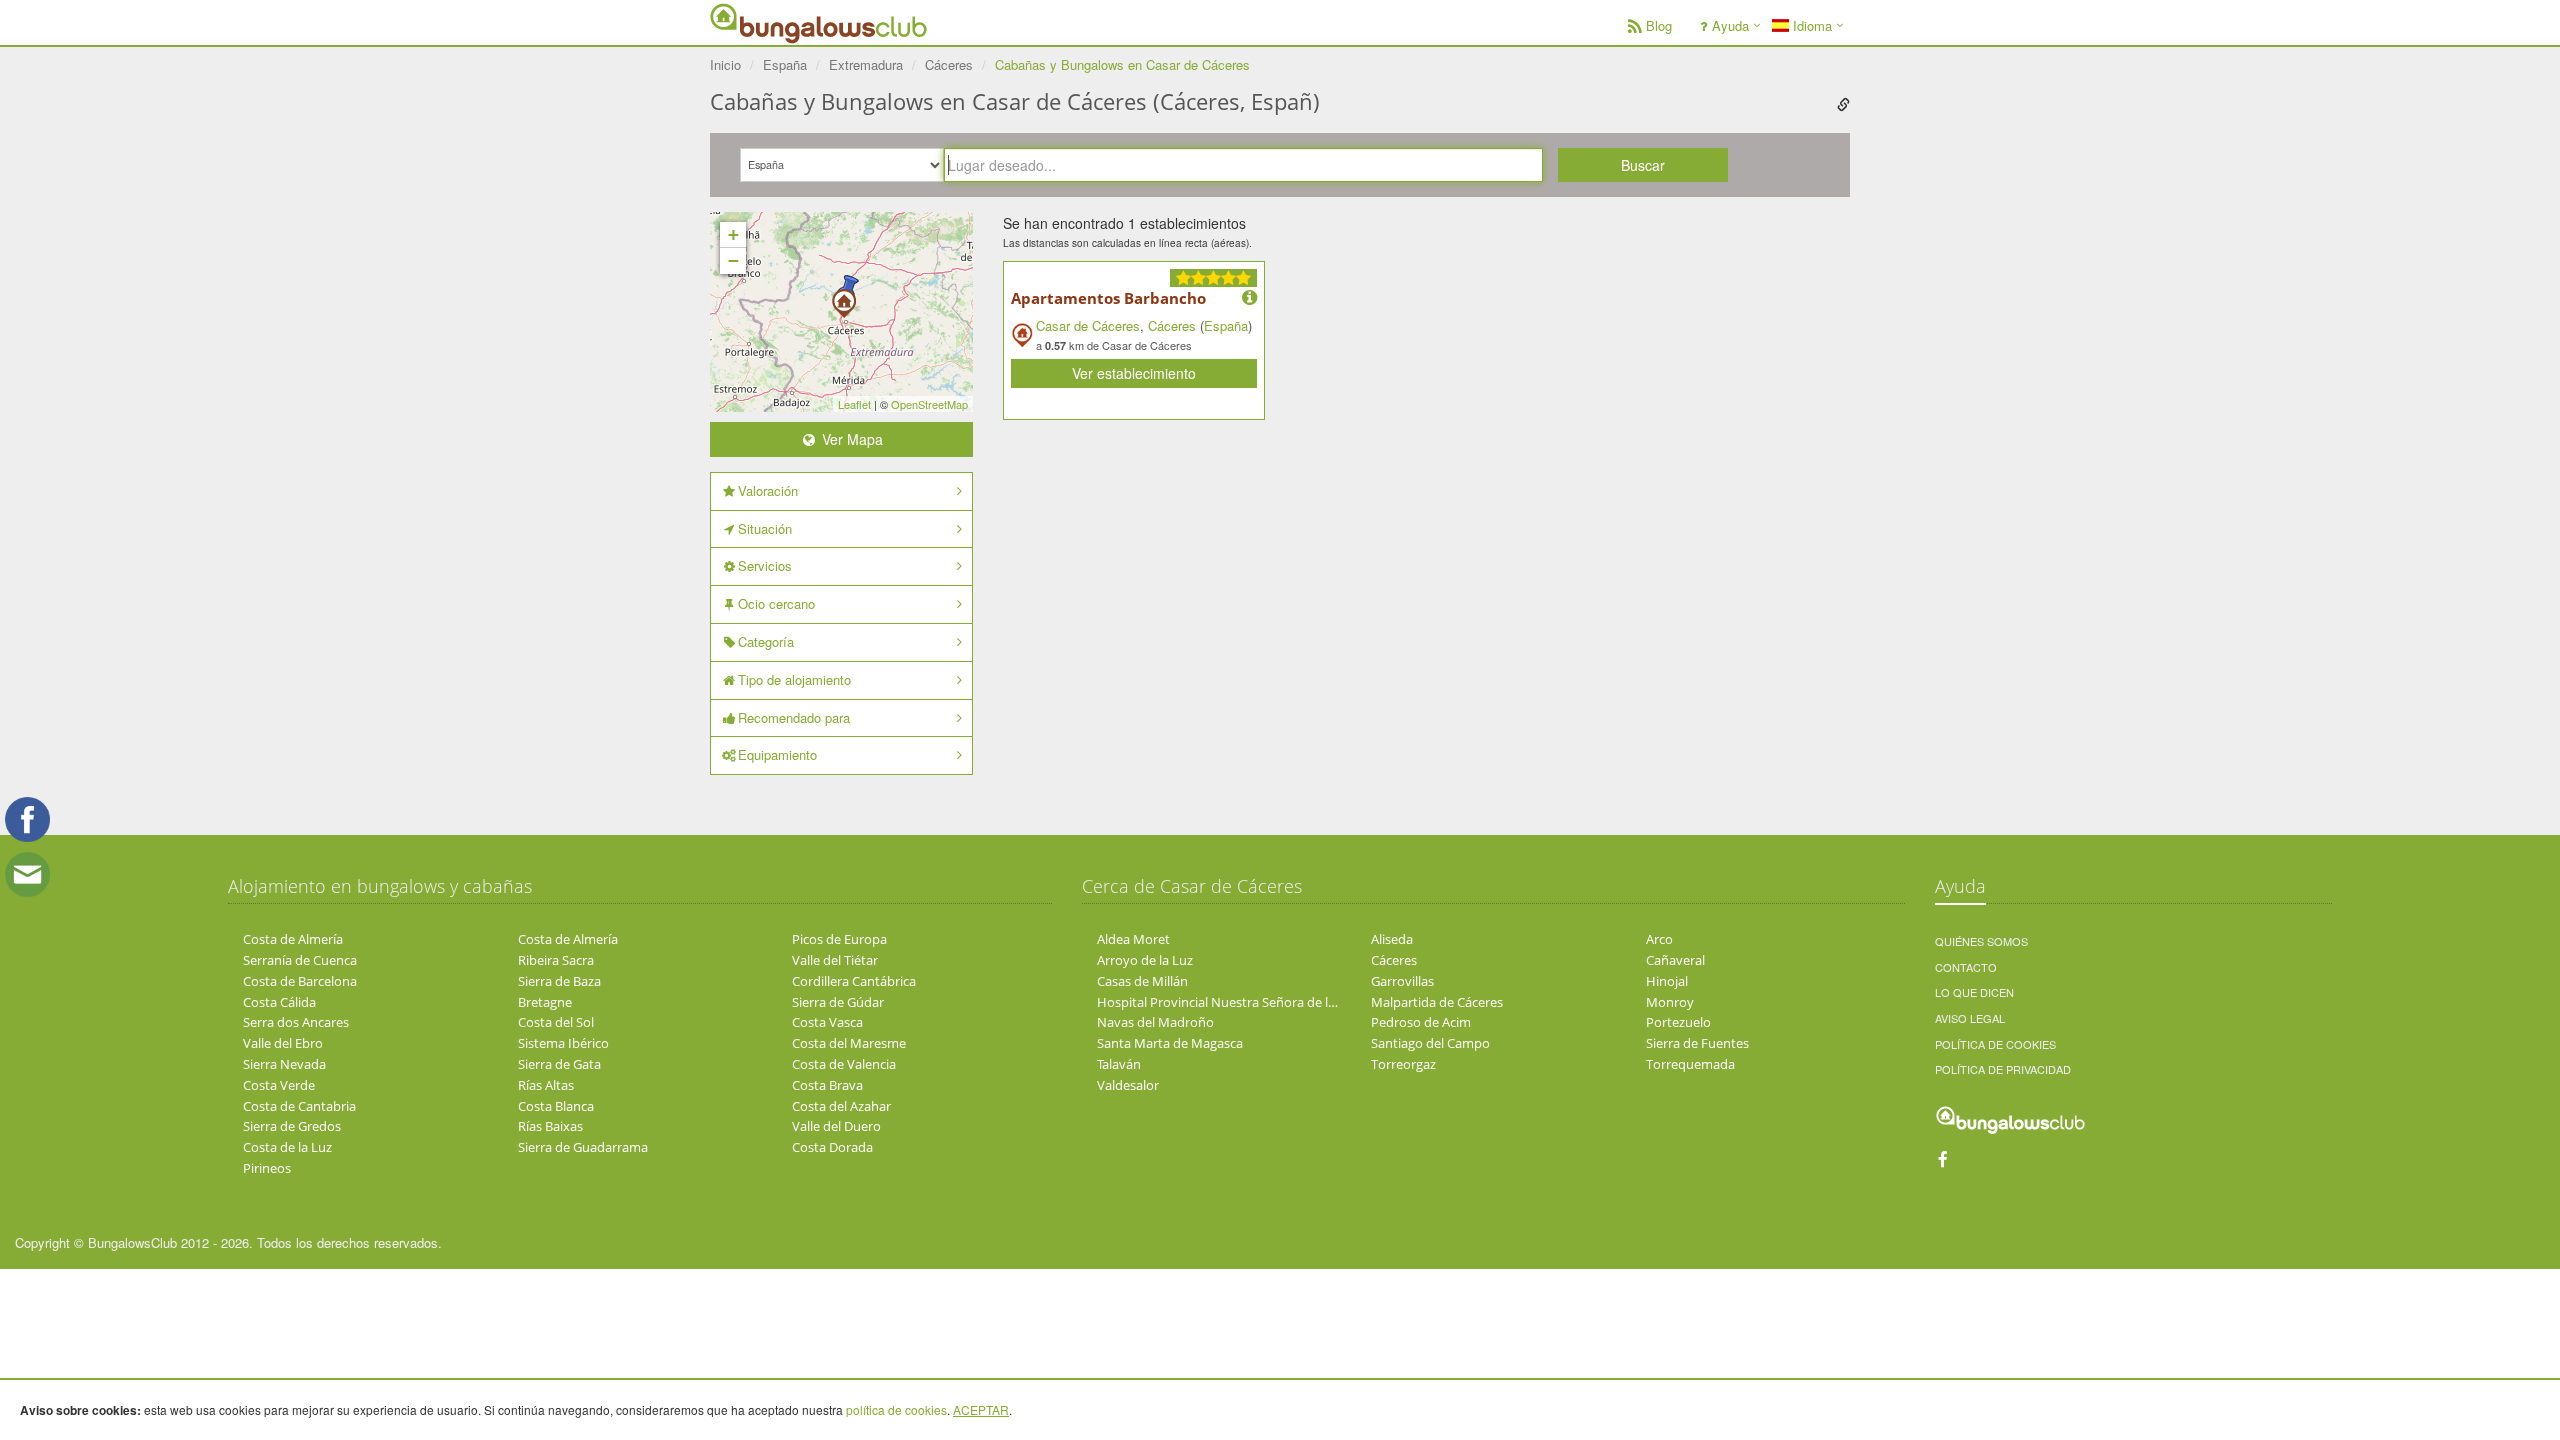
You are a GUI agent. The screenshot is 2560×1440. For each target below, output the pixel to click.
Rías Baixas (550, 1126)
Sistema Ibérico (563, 1043)
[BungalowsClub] (760, 22)
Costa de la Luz (287, 1147)
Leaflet (854, 404)
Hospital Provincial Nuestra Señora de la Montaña (1245, 1002)
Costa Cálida (279, 1002)
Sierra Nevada (284, 1064)
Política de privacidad (2003, 1069)
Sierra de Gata (559, 1064)
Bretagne (545, 1002)
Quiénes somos (1981, 941)
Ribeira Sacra (556, 960)
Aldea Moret (1133, 939)
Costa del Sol (556, 1022)
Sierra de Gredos (292, 1126)
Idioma (1810, 25)
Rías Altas (546, 1085)
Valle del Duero (836, 1126)
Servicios (765, 565)
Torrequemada (1690, 1064)
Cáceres (1172, 325)
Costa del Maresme (849, 1043)
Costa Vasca (827, 1022)
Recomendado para (794, 717)
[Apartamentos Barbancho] (844, 297)
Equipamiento (777, 754)
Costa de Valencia (844, 1064)
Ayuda (1730, 25)
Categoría (766, 641)
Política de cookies (1995, 1044)
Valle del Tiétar (835, 960)
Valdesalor (1128, 1085)
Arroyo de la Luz (1145, 960)
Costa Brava (827, 1085)
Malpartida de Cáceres (1437, 1002)
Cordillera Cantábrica (854, 981)
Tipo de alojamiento (794, 679)
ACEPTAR (981, 1409)
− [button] (733, 260)
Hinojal (1667, 981)
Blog (1659, 25)
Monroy (1670, 1002)
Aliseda (1392, 939)
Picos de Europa (839, 939)
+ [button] (733, 234)
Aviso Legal (1970, 1018)
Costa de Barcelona (300, 981)
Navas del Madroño (1155, 1022)
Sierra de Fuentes (1697, 1043)
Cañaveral (1675, 960)
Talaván (1119, 1064)
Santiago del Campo (1430, 1043)
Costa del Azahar (841, 1106)
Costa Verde (279, 1085)
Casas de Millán (1142, 981)
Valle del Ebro (283, 1043)
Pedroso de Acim (1421, 1022)
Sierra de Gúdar (838, 1002)
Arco (1659, 939)
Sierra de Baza (559, 981)
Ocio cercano (776, 603)
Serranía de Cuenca (300, 960)
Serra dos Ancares (296, 1022)
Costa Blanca (556, 1106)
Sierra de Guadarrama (583, 1147)
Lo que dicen (1974, 992)
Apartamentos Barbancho (1108, 298)
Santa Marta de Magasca (1170, 1043)
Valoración (768, 490)
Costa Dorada (832, 1147)
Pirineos (267, 1168)
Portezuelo (1678, 1022)
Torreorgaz (1403, 1064)
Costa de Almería (293, 939)
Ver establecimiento (1134, 373)
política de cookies (896, 1409)
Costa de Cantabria (299, 1106)
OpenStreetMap (929, 404)
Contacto (1966, 967)
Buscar (1643, 165)
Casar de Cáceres (1088, 325)
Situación (765, 528)
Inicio (725, 64)
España (1226, 325)
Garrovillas (1402, 981)
